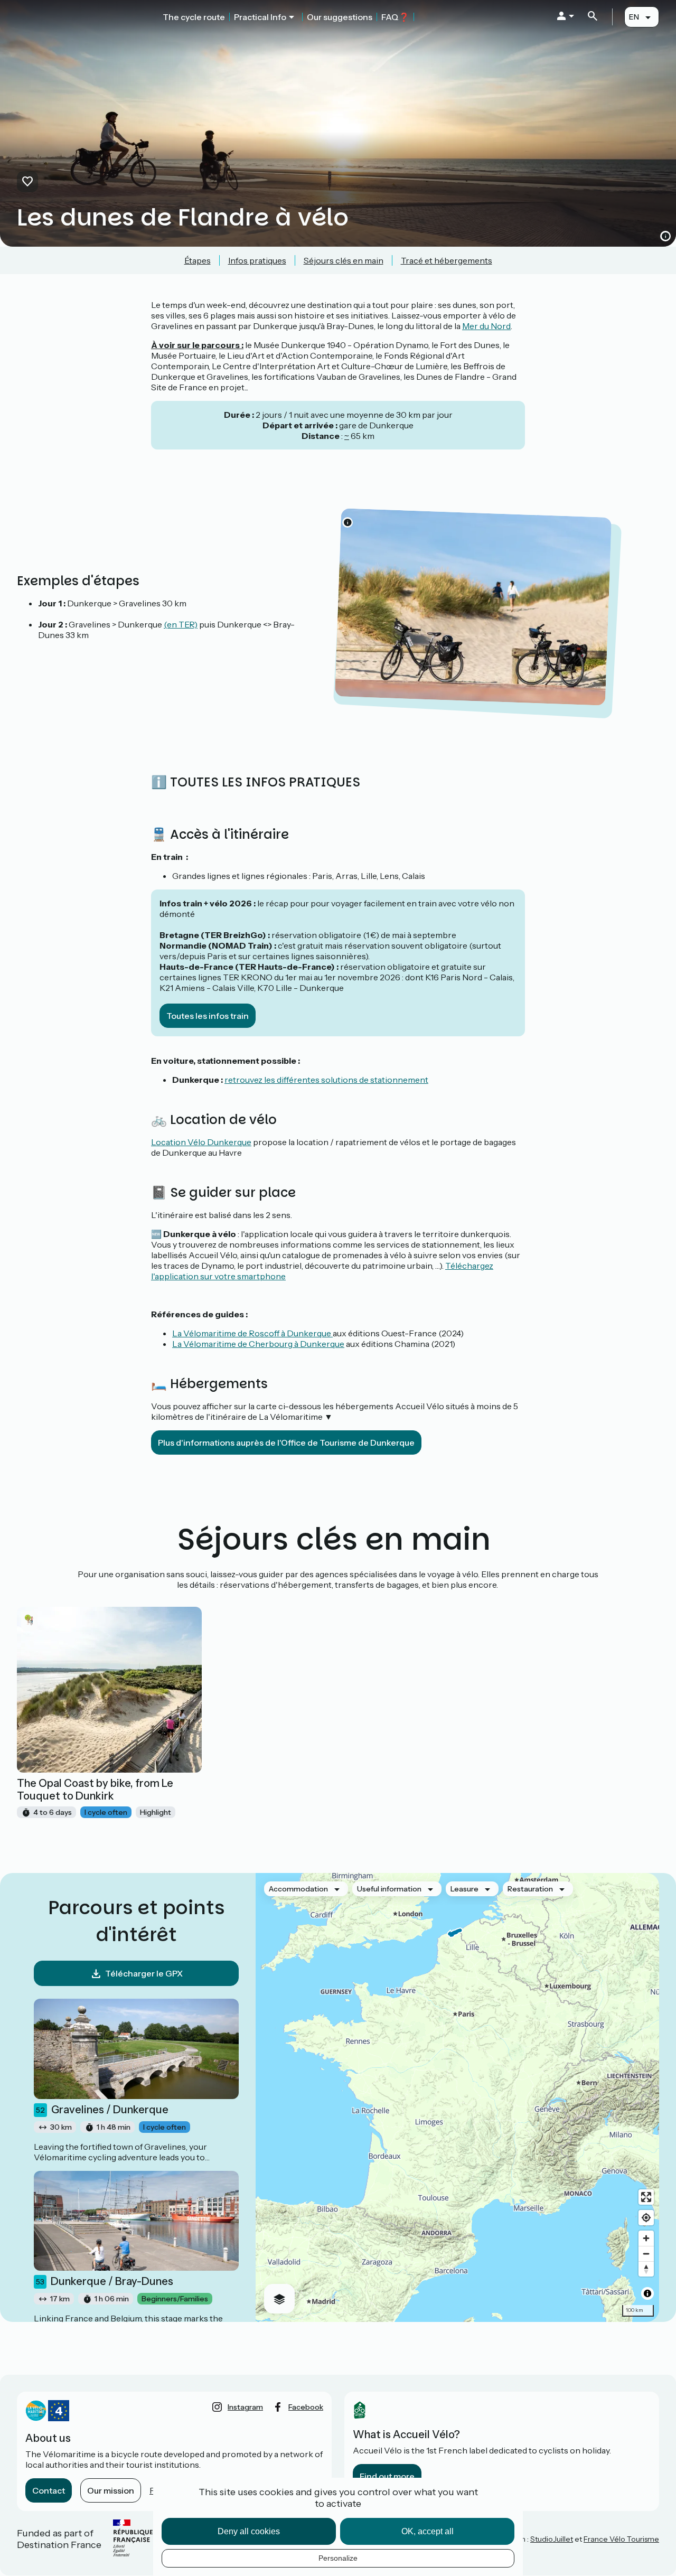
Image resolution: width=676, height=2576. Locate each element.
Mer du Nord (486, 326)
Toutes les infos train (208, 1016)
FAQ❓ (395, 17)
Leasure (464, 1889)
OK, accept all (428, 2531)
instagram (245, 2407)
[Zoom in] (646, 2238)
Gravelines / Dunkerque (102, 2110)
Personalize (338, 2558)
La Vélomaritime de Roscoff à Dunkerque (252, 1333)
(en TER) (181, 624)
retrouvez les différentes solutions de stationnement (326, 1080)
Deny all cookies (249, 2531)
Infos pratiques (257, 260)
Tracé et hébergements (447, 260)
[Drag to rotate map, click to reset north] (646, 2269)
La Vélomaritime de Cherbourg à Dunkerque (258, 1344)
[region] (457, 2097)
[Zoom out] (646, 2254)
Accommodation (298, 1889)
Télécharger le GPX (144, 1973)
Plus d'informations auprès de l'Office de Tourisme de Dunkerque (286, 1442)
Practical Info (260, 17)
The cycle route (194, 17)
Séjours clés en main (344, 260)
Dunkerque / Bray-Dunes (105, 2281)
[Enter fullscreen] (646, 2197)
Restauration (530, 1889)
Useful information (389, 1889)
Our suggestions (340, 17)
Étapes (198, 260)
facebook (306, 2407)
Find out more (387, 2476)
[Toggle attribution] (647, 2293)
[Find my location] (646, 2218)
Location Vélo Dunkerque (201, 1142)
